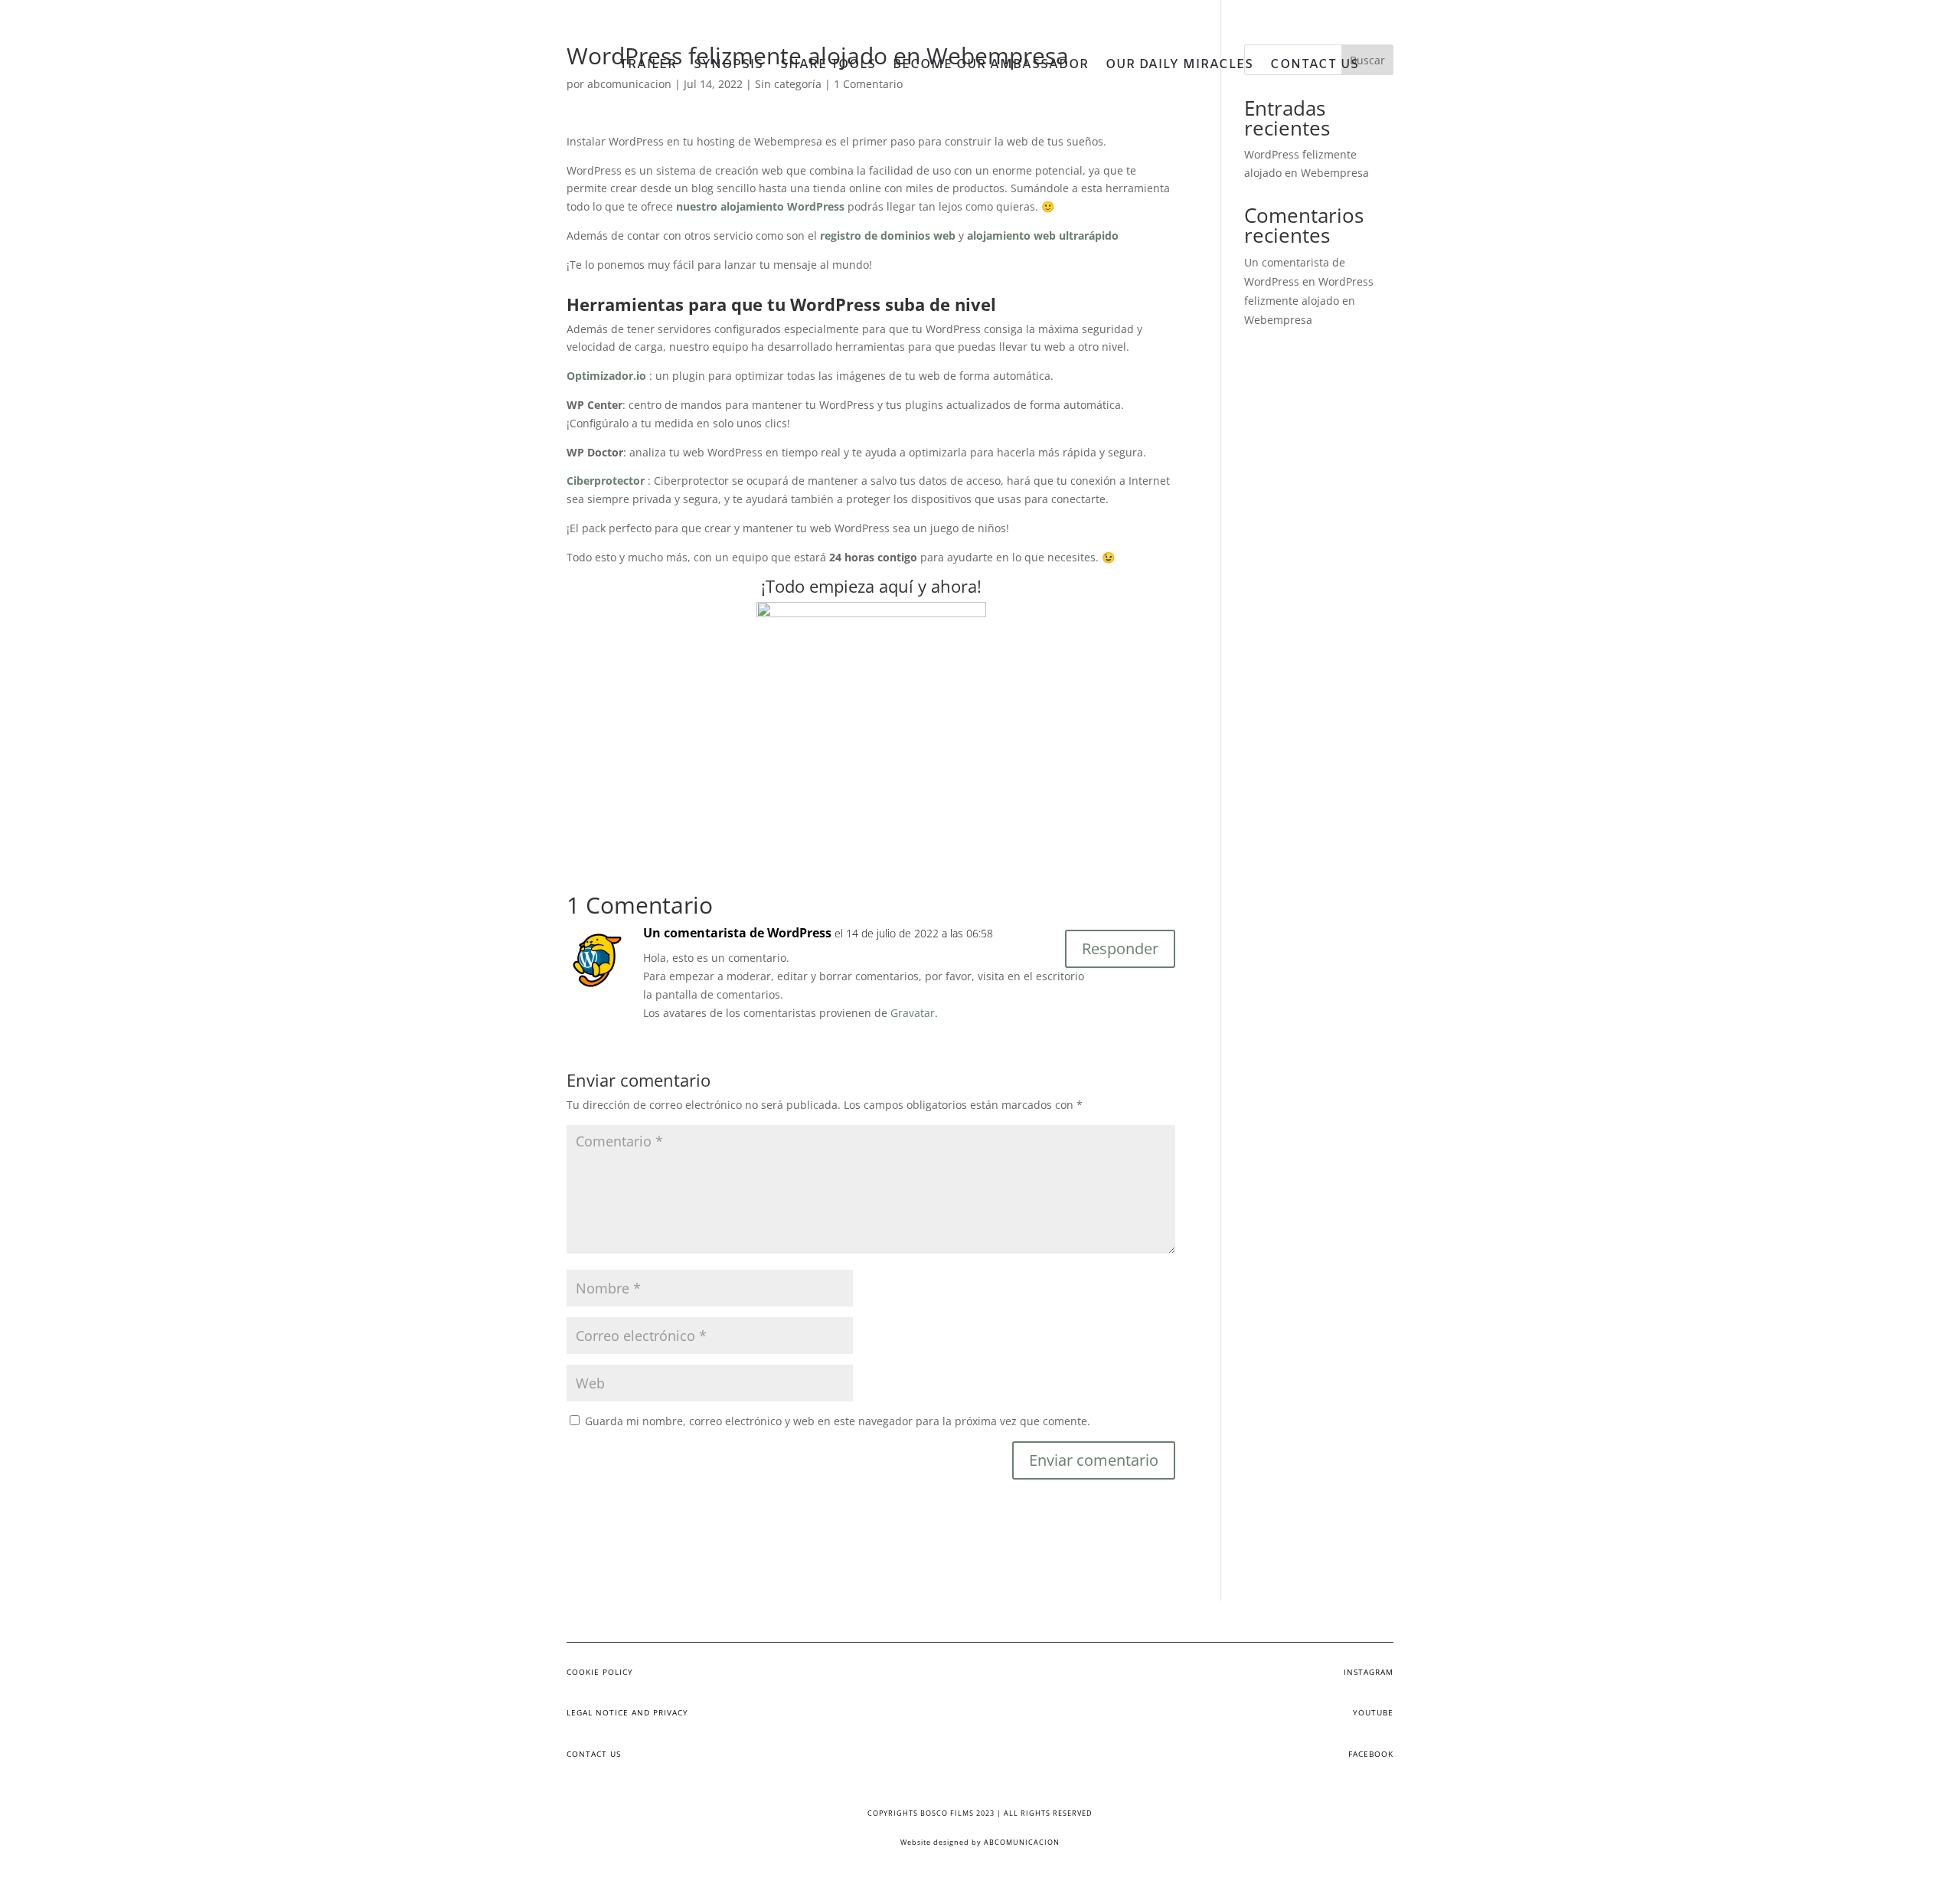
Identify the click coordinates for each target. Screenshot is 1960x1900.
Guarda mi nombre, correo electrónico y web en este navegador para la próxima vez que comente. (838, 1421)
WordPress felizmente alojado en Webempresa (1309, 301)
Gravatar (913, 1013)
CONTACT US (1315, 66)
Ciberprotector (606, 481)
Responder (1120, 948)
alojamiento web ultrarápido (1043, 235)
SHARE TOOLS (828, 66)
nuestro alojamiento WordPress (760, 206)
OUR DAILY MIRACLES (1179, 66)
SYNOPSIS (728, 66)
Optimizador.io (606, 376)
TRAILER (648, 66)
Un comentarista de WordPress (737, 933)
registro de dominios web (888, 235)
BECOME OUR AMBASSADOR (991, 66)
